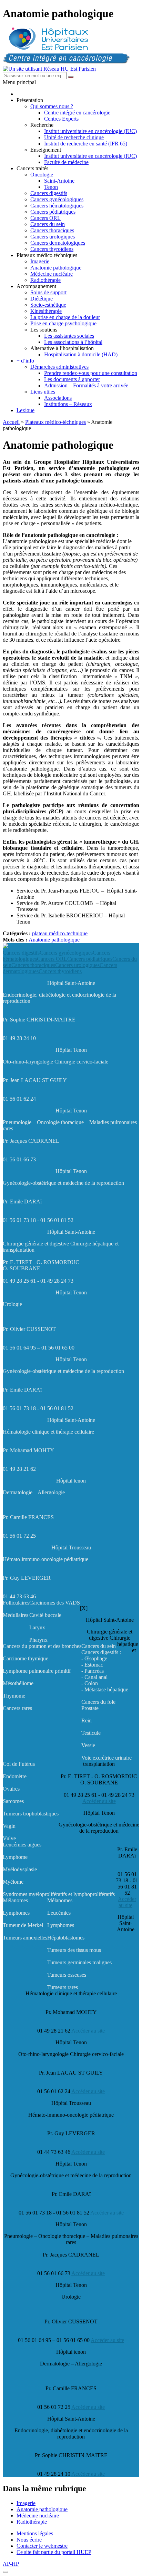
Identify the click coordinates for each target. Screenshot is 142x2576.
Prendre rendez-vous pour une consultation (91, 373)
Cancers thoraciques (52, 230)
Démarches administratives (59, 367)
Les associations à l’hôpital (73, 342)
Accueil (11, 422)
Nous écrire (29, 2540)
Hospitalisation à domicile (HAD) (81, 354)
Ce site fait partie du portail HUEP (54, 2552)
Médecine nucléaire (52, 274)
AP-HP (11, 2564)
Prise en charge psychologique (63, 323)
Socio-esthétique (48, 305)
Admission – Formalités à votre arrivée (86, 385)
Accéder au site (99, 1801)
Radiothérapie (45, 280)
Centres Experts (61, 119)
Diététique (42, 299)
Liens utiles (43, 392)
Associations (58, 398)
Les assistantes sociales (69, 336)
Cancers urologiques (53, 237)
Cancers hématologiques (57, 206)
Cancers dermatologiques (58, 243)
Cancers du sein (48, 224)
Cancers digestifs (49, 193)
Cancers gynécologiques (57, 199)
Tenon (51, 187)
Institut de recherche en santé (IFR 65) (86, 144)
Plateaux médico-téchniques (55, 422)
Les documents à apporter (72, 379)
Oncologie (42, 175)
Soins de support (48, 292)
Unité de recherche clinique (74, 137)
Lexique (26, 410)
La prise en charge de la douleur (65, 317)
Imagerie (40, 261)
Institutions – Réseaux (68, 404)
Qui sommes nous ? (52, 106)
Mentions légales (35, 2533)
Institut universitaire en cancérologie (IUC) (90, 131)
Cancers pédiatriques (53, 212)
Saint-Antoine (59, 181)
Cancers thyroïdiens (52, 249)
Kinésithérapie (46, 311)
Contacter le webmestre (42, 2546)
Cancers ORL (45, 218)
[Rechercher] (71, 77)
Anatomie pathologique (56, 268)
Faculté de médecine (66, 162)
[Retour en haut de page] (6, 2572)
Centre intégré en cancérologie (77, 113)
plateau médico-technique (60, 933)
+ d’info (25, 361)
